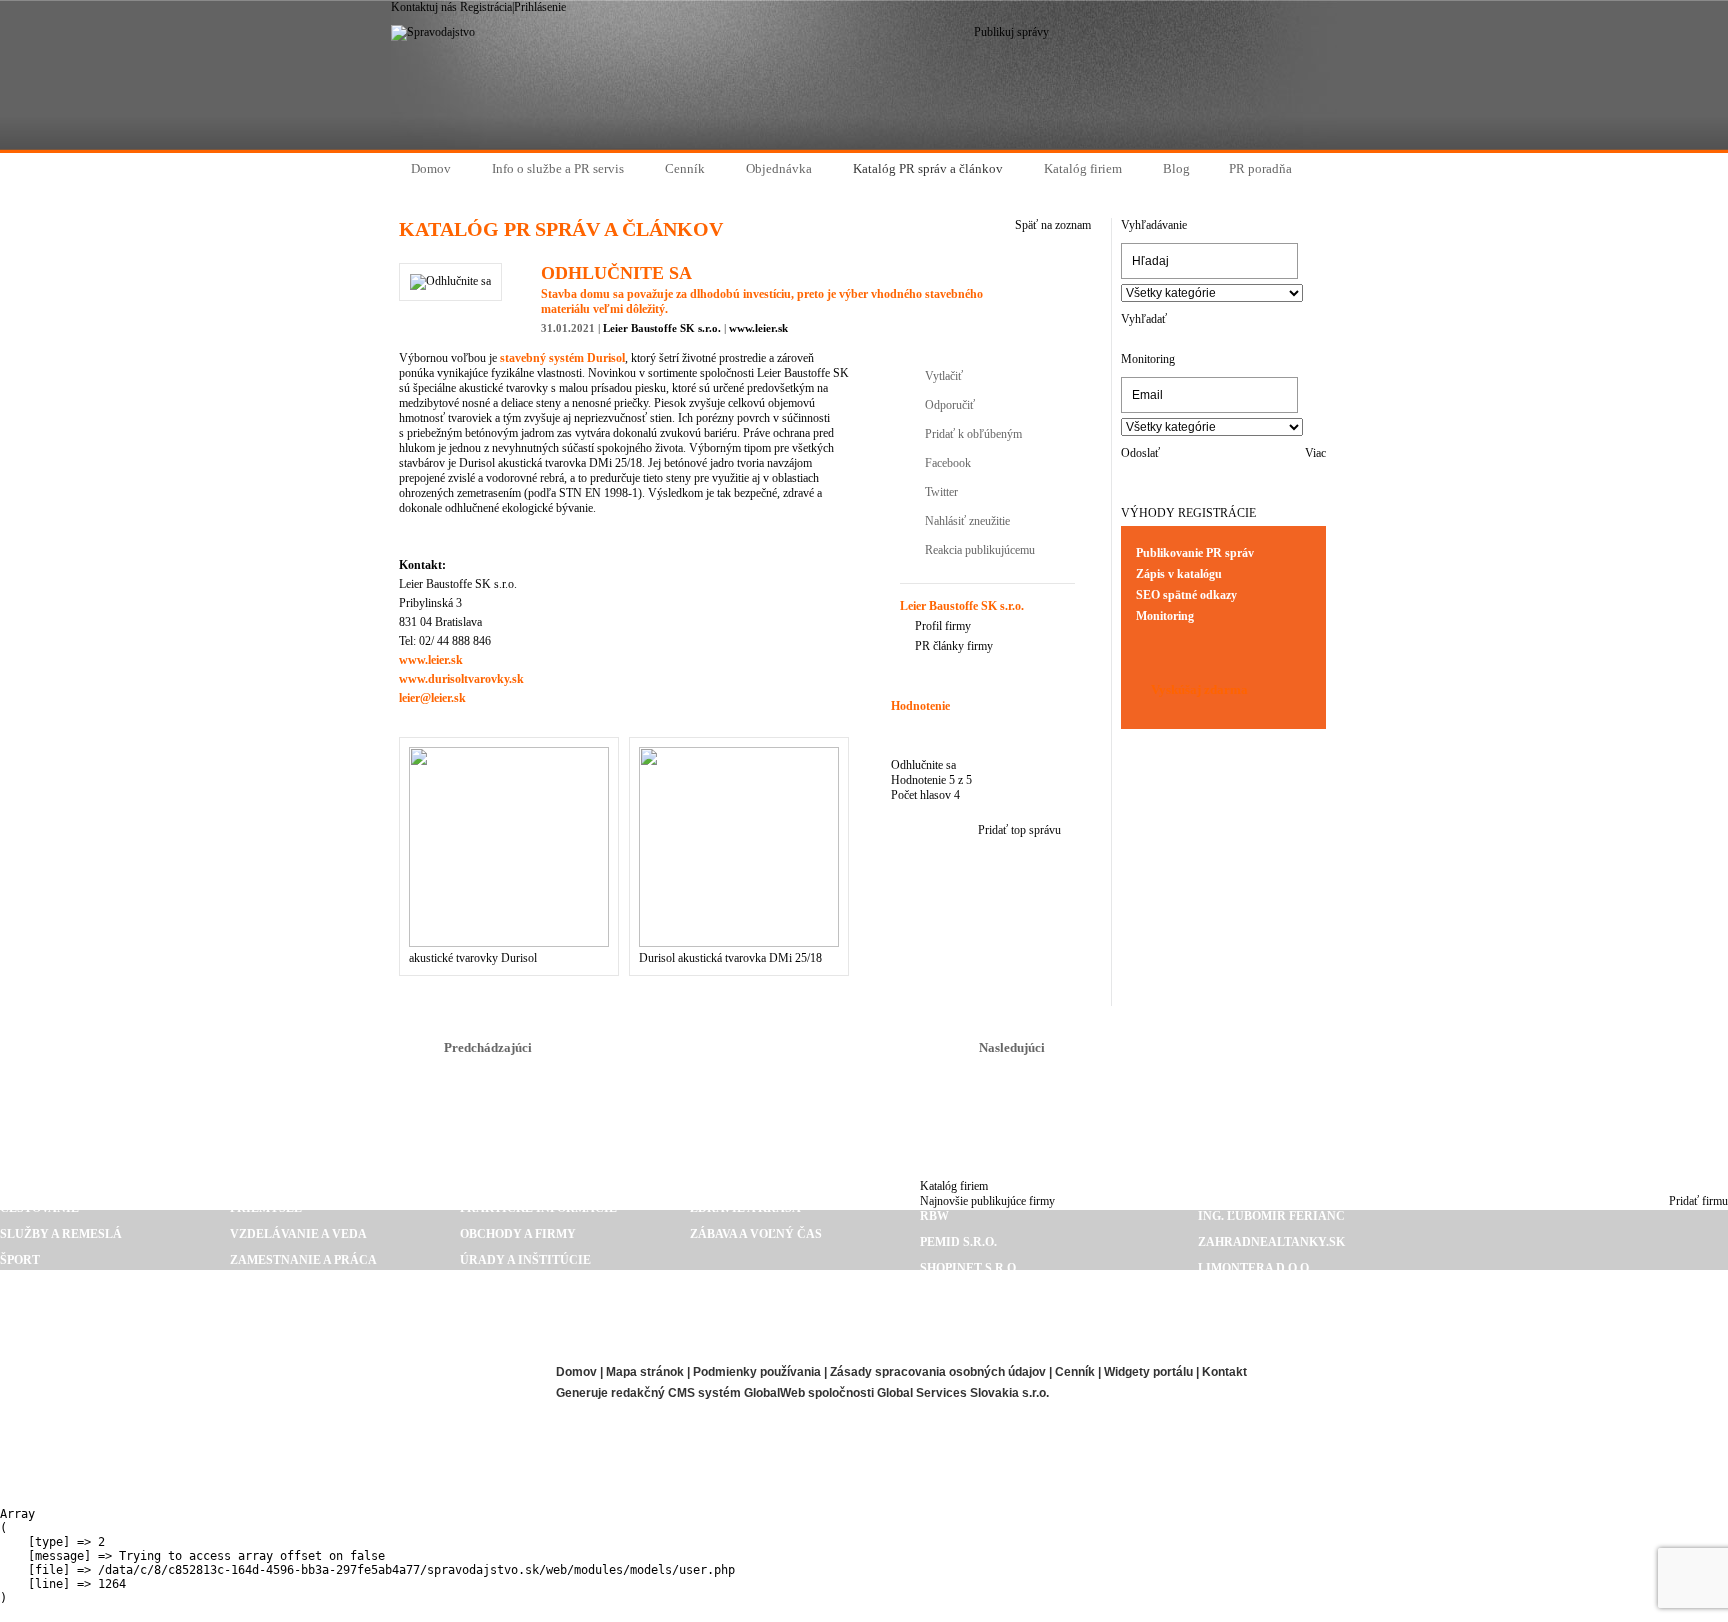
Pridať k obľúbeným (973, 434)
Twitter (941, 492)
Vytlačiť (944, 376)
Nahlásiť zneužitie (967, 521)
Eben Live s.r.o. (51, 1372)
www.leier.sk (758, 328)
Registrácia (486, 7)
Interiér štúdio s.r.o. (74, 1476)
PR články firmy (954, 646)
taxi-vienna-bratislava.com (97, 1450)
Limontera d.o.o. (1255, 1268)
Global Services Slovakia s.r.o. (963, 1393)
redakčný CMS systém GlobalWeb (708, 1393)
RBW (934, 1216)
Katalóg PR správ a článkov (864, 1101)
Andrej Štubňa (971, 1320)
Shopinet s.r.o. (969, 1268)
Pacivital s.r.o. (1249, 1320)
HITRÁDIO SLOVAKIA (1262, 1294)
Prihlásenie (540, 7)
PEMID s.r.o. (958, 1242)
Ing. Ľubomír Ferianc (1271, 1216)
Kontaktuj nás (424, 7)
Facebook (948, 463)
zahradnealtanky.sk (1271, 1242)
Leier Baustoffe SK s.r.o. (662, 328)
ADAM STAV (35, 1398)
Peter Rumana (49, 1424)
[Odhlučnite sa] (450, 281)
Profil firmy (943, 626)
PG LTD (1219, 1346)
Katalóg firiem (954, 1186)
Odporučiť (950, 405)
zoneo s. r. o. (963, 1294)
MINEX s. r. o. (962, 1346)
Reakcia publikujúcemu (980, 550)
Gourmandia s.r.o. (340, 1372)
